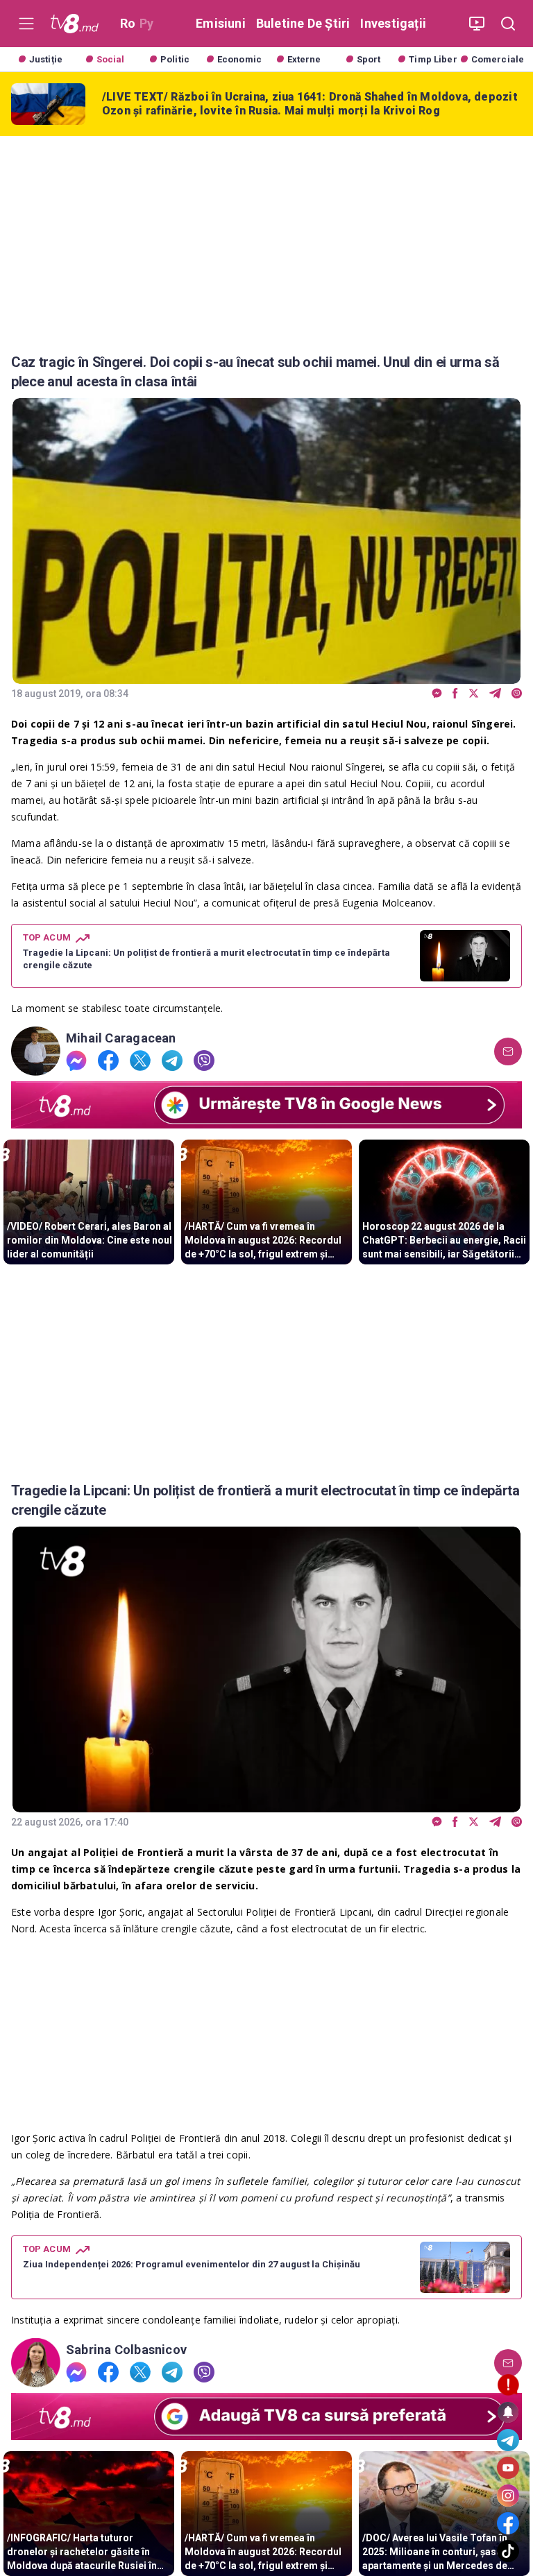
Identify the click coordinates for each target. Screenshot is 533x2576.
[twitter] (474, 694)
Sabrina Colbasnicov (126, 2350)
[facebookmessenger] (437, 694)
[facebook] (455, 694)
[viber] (517, 694)
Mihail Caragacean (121, 1038)
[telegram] (495, 694)
